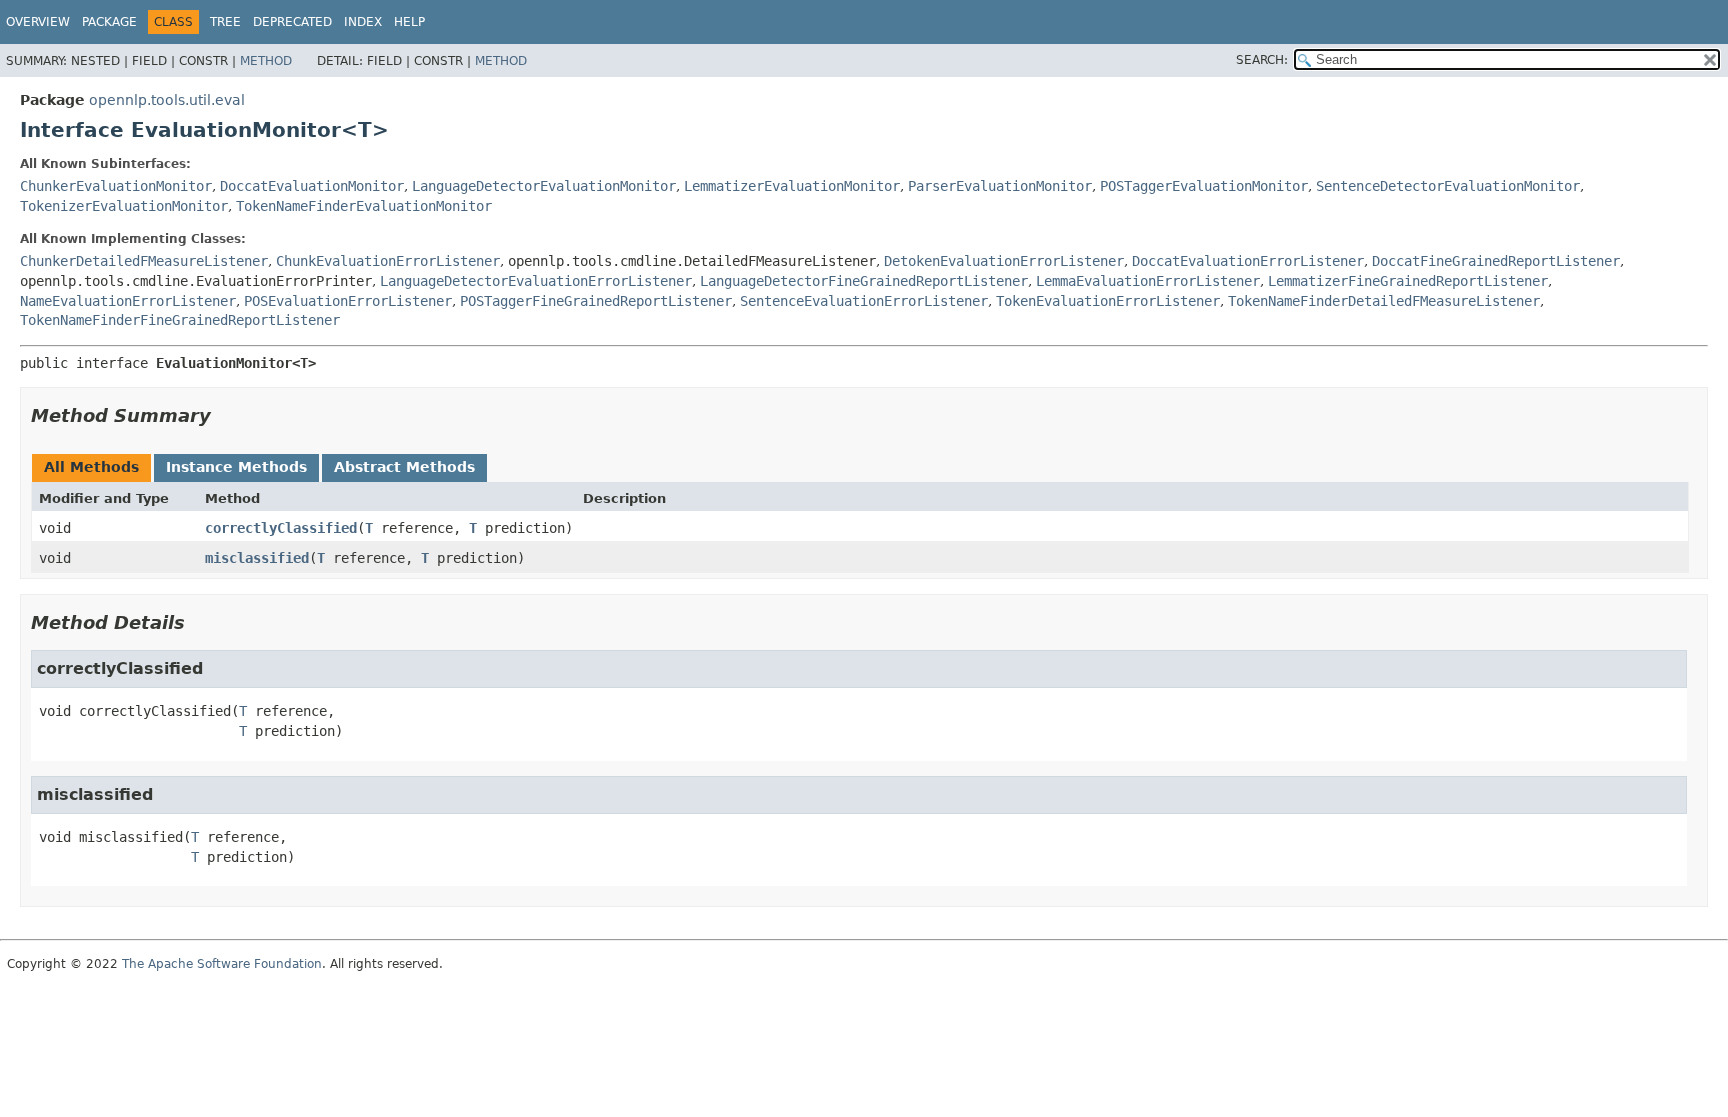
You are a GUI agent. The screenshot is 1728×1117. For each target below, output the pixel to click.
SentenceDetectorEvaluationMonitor (1448, 186)
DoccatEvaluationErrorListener (1248, 261)
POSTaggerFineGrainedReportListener (596, 301)
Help (409, 22)
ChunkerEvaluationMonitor (116, 186)
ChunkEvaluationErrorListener (388, 261)
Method (266, 61)
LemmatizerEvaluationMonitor (792, 186)
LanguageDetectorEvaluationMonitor (544, 186)
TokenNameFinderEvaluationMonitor (364, 206)
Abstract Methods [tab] (404, 467)
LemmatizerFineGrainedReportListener (1408, 281)
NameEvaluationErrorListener (128, 301)
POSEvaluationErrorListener (348, 301)
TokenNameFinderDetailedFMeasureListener (1384, 301)
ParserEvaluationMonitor (1000, 186)
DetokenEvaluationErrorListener (1004, 261)
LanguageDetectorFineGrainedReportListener (864, 281)
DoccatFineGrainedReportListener (1496, 261)
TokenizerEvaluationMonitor (124, 206)
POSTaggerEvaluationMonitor (1204, 186)
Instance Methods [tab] (236, 467)
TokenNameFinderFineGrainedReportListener (180, 320)
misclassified (257, 558)
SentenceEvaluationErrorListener (864, 301)
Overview (38, 22)
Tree (225, 22)
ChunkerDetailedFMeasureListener (144, 261)
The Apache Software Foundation (222, 964)
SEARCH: (1262, 60)
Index (363, 22)
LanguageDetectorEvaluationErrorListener (536, 281)
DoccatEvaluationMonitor (312, 186)
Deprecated (292, 22)
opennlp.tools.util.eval (167, 100)
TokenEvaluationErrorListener (1108, 301)
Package (109, 22)
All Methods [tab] (91, 467)
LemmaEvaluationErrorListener (1148, 281)
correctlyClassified (281, 528)
